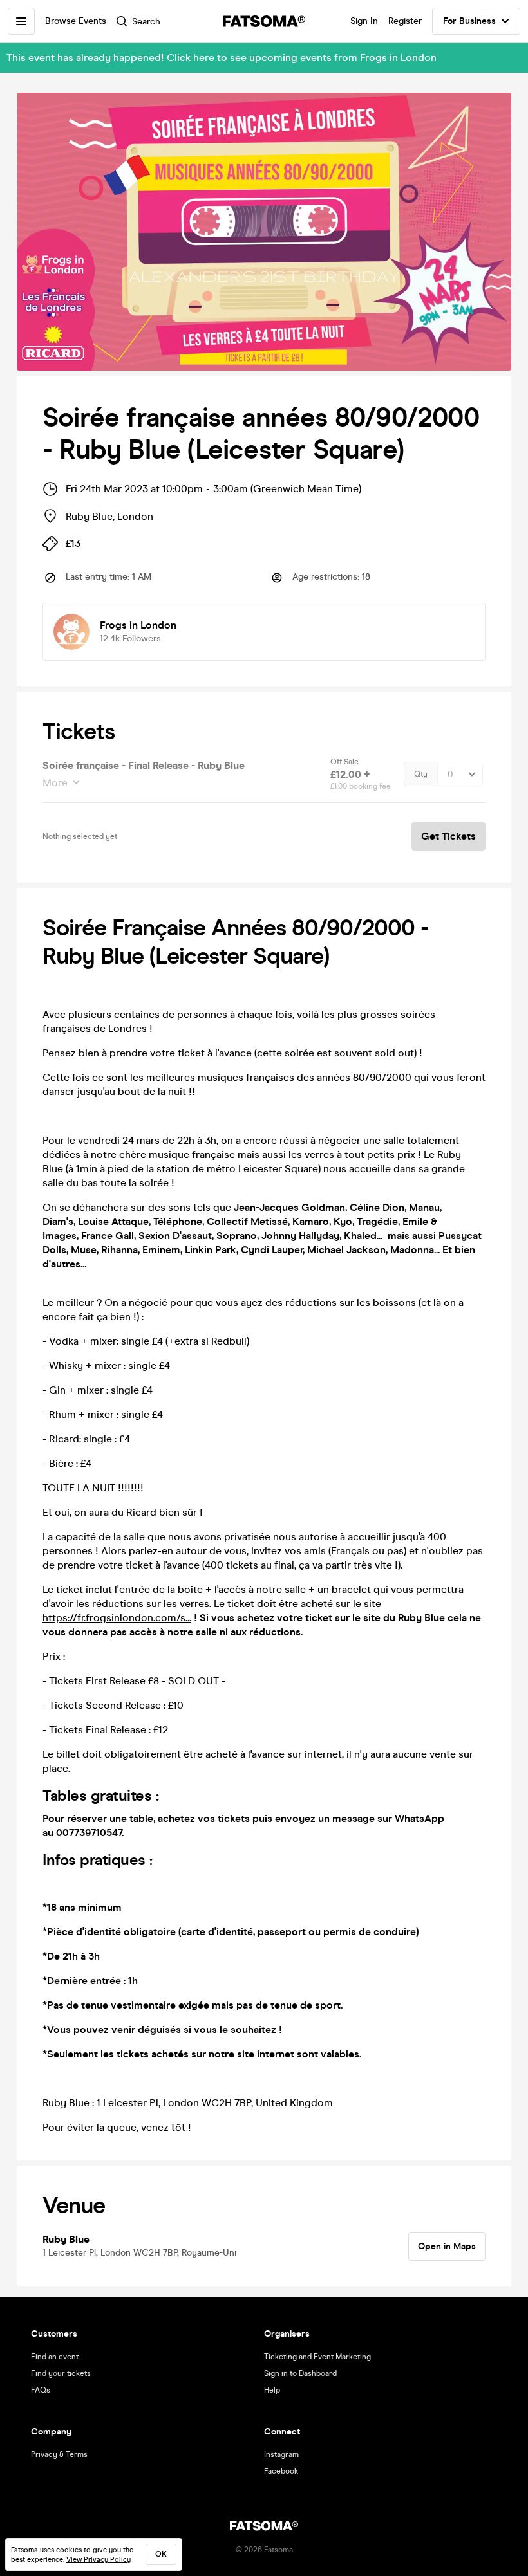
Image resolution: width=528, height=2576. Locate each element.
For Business (469, 21)
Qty (421, 774)
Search (146, 22)
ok (161, 2554)
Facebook (281, 2471)
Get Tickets (448, 836)
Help (272, 2390)
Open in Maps (447, 2246)
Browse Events (76, 21)
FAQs (41, 2390)
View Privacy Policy (99, 2560)
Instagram (281, 2454)
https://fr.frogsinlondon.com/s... (117, 1618)
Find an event (55, 2357)
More (55, 783)
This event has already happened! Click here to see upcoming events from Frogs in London (222, 58)
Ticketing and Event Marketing (317, 2357)
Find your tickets (61, 2373)
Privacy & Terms (59, 2454)
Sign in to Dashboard (300, 2373)
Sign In (364, 21)
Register (405, 21)
